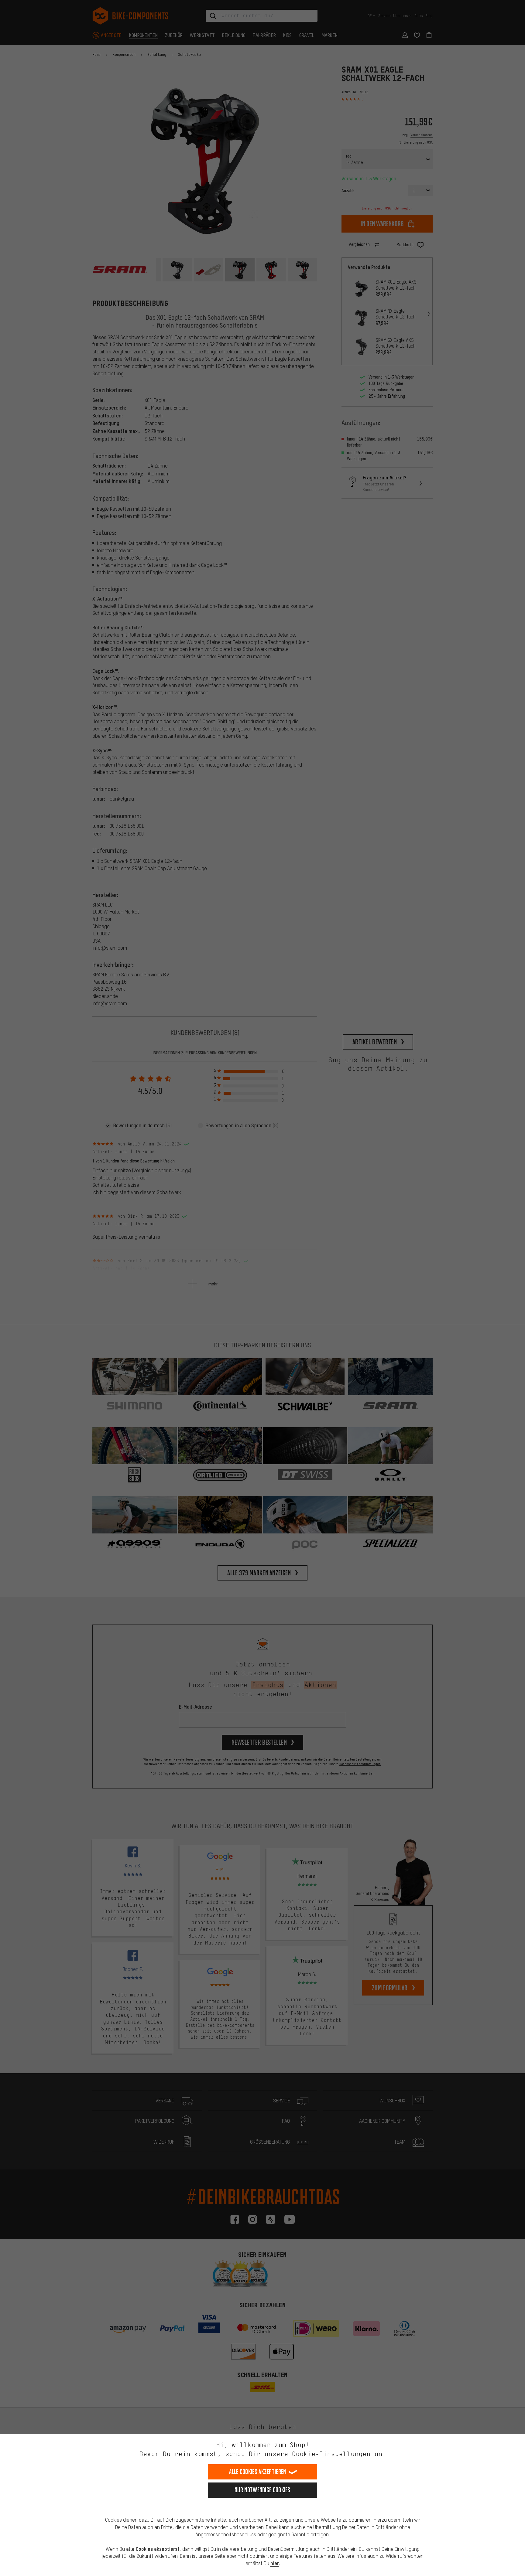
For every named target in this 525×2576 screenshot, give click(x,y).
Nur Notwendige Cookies (262, 2490)
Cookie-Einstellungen (331, 2454)
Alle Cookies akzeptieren (257, 2472)
